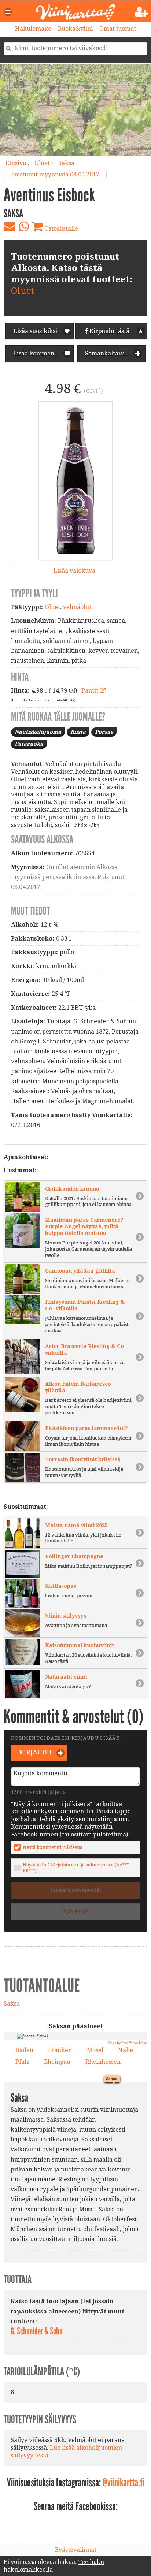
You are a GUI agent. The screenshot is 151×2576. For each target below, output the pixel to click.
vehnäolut (77, 607)
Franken (60, 2050)
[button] (8, 12)
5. (45, 2151)
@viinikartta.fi (124, 2483)
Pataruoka (29, 744)
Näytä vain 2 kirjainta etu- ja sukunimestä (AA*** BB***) (76, 1868)
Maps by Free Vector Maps (128, 2043)
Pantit (91, 691)
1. (41, 2169)
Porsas (104, 732)
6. (44, 2132)
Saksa (66, 163)
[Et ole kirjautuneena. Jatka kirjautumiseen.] (142, 12)
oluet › (45, 163)
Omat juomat (118, 29)
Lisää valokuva (74, 571)
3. (30, 2136)
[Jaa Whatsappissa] (24, 227)
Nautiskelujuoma (38, 732)
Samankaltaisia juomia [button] (115, 353)
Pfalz (22, 2062)
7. (46, 2140)
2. (65, 2139)
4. (38, 2138)
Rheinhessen (103, 2062)
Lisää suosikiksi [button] (35, 331)
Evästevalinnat (76, 2550)
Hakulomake (33, 29)
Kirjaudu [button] (35, 1752)
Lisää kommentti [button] (36, 353)
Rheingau (57, 2062)
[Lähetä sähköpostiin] (10, 227)
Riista (78, 732)
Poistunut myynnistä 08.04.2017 (55, 174)
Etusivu (16, 163)
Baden (24, 2050)
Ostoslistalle (60, 229)
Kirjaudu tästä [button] (109, 331)
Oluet (23, 291)
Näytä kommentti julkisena (53, 1847)
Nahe (126, 2050)
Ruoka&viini (75, 29)
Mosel (95, 2050)
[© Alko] (75, 481)
